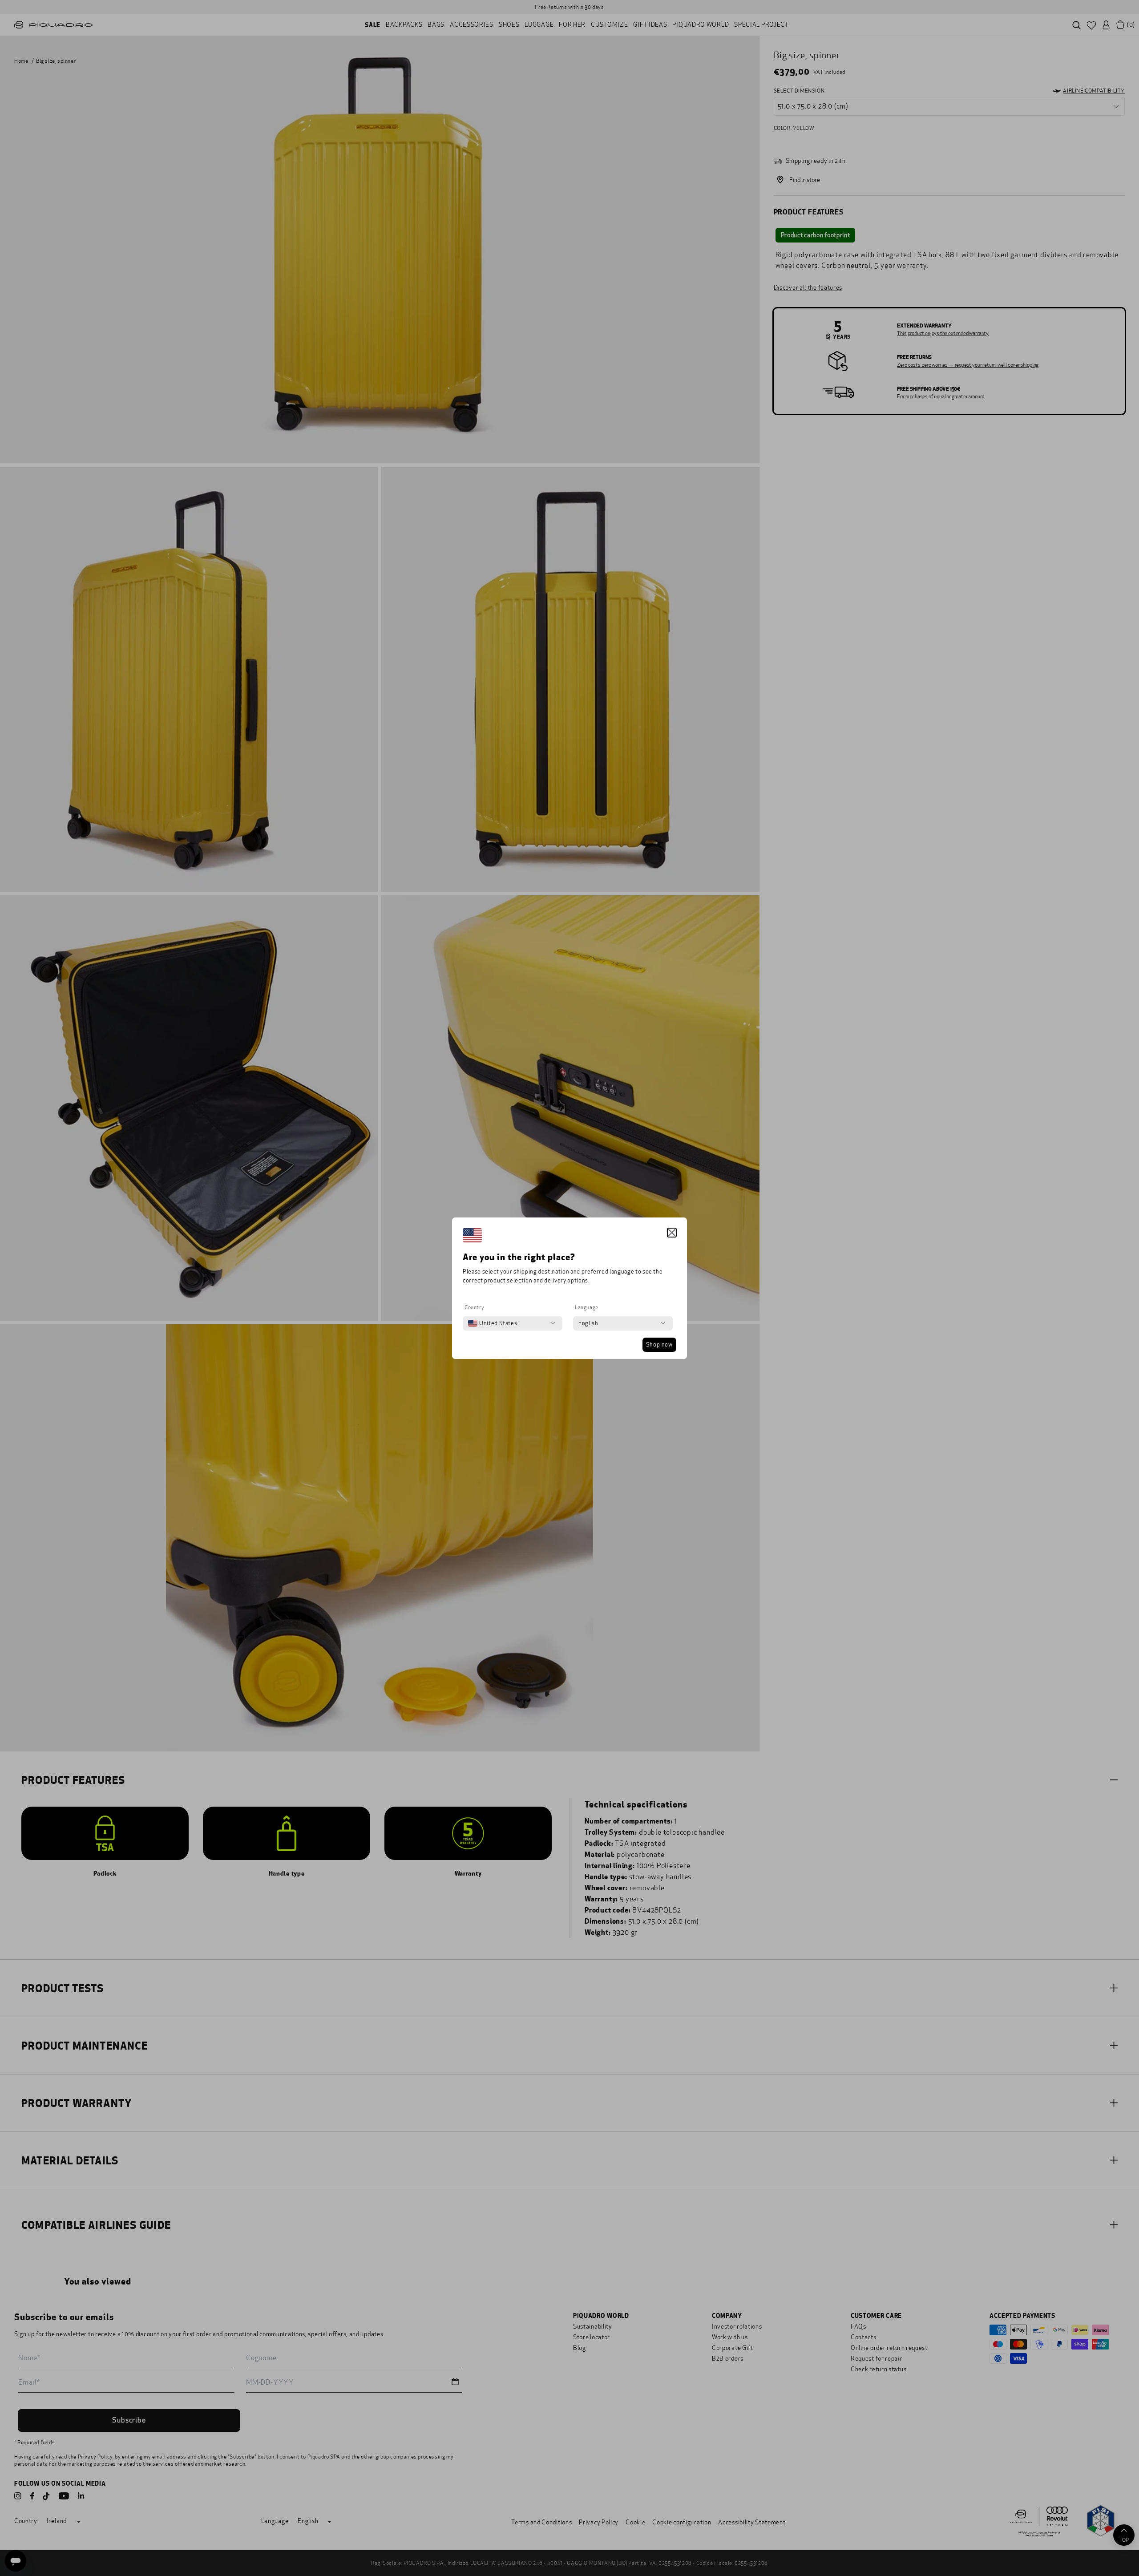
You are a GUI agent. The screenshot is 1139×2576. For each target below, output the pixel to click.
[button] (672, 1233)
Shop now (659, 1345)
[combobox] (493, 1323)
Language (587, 1307)
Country (474, 1307)
